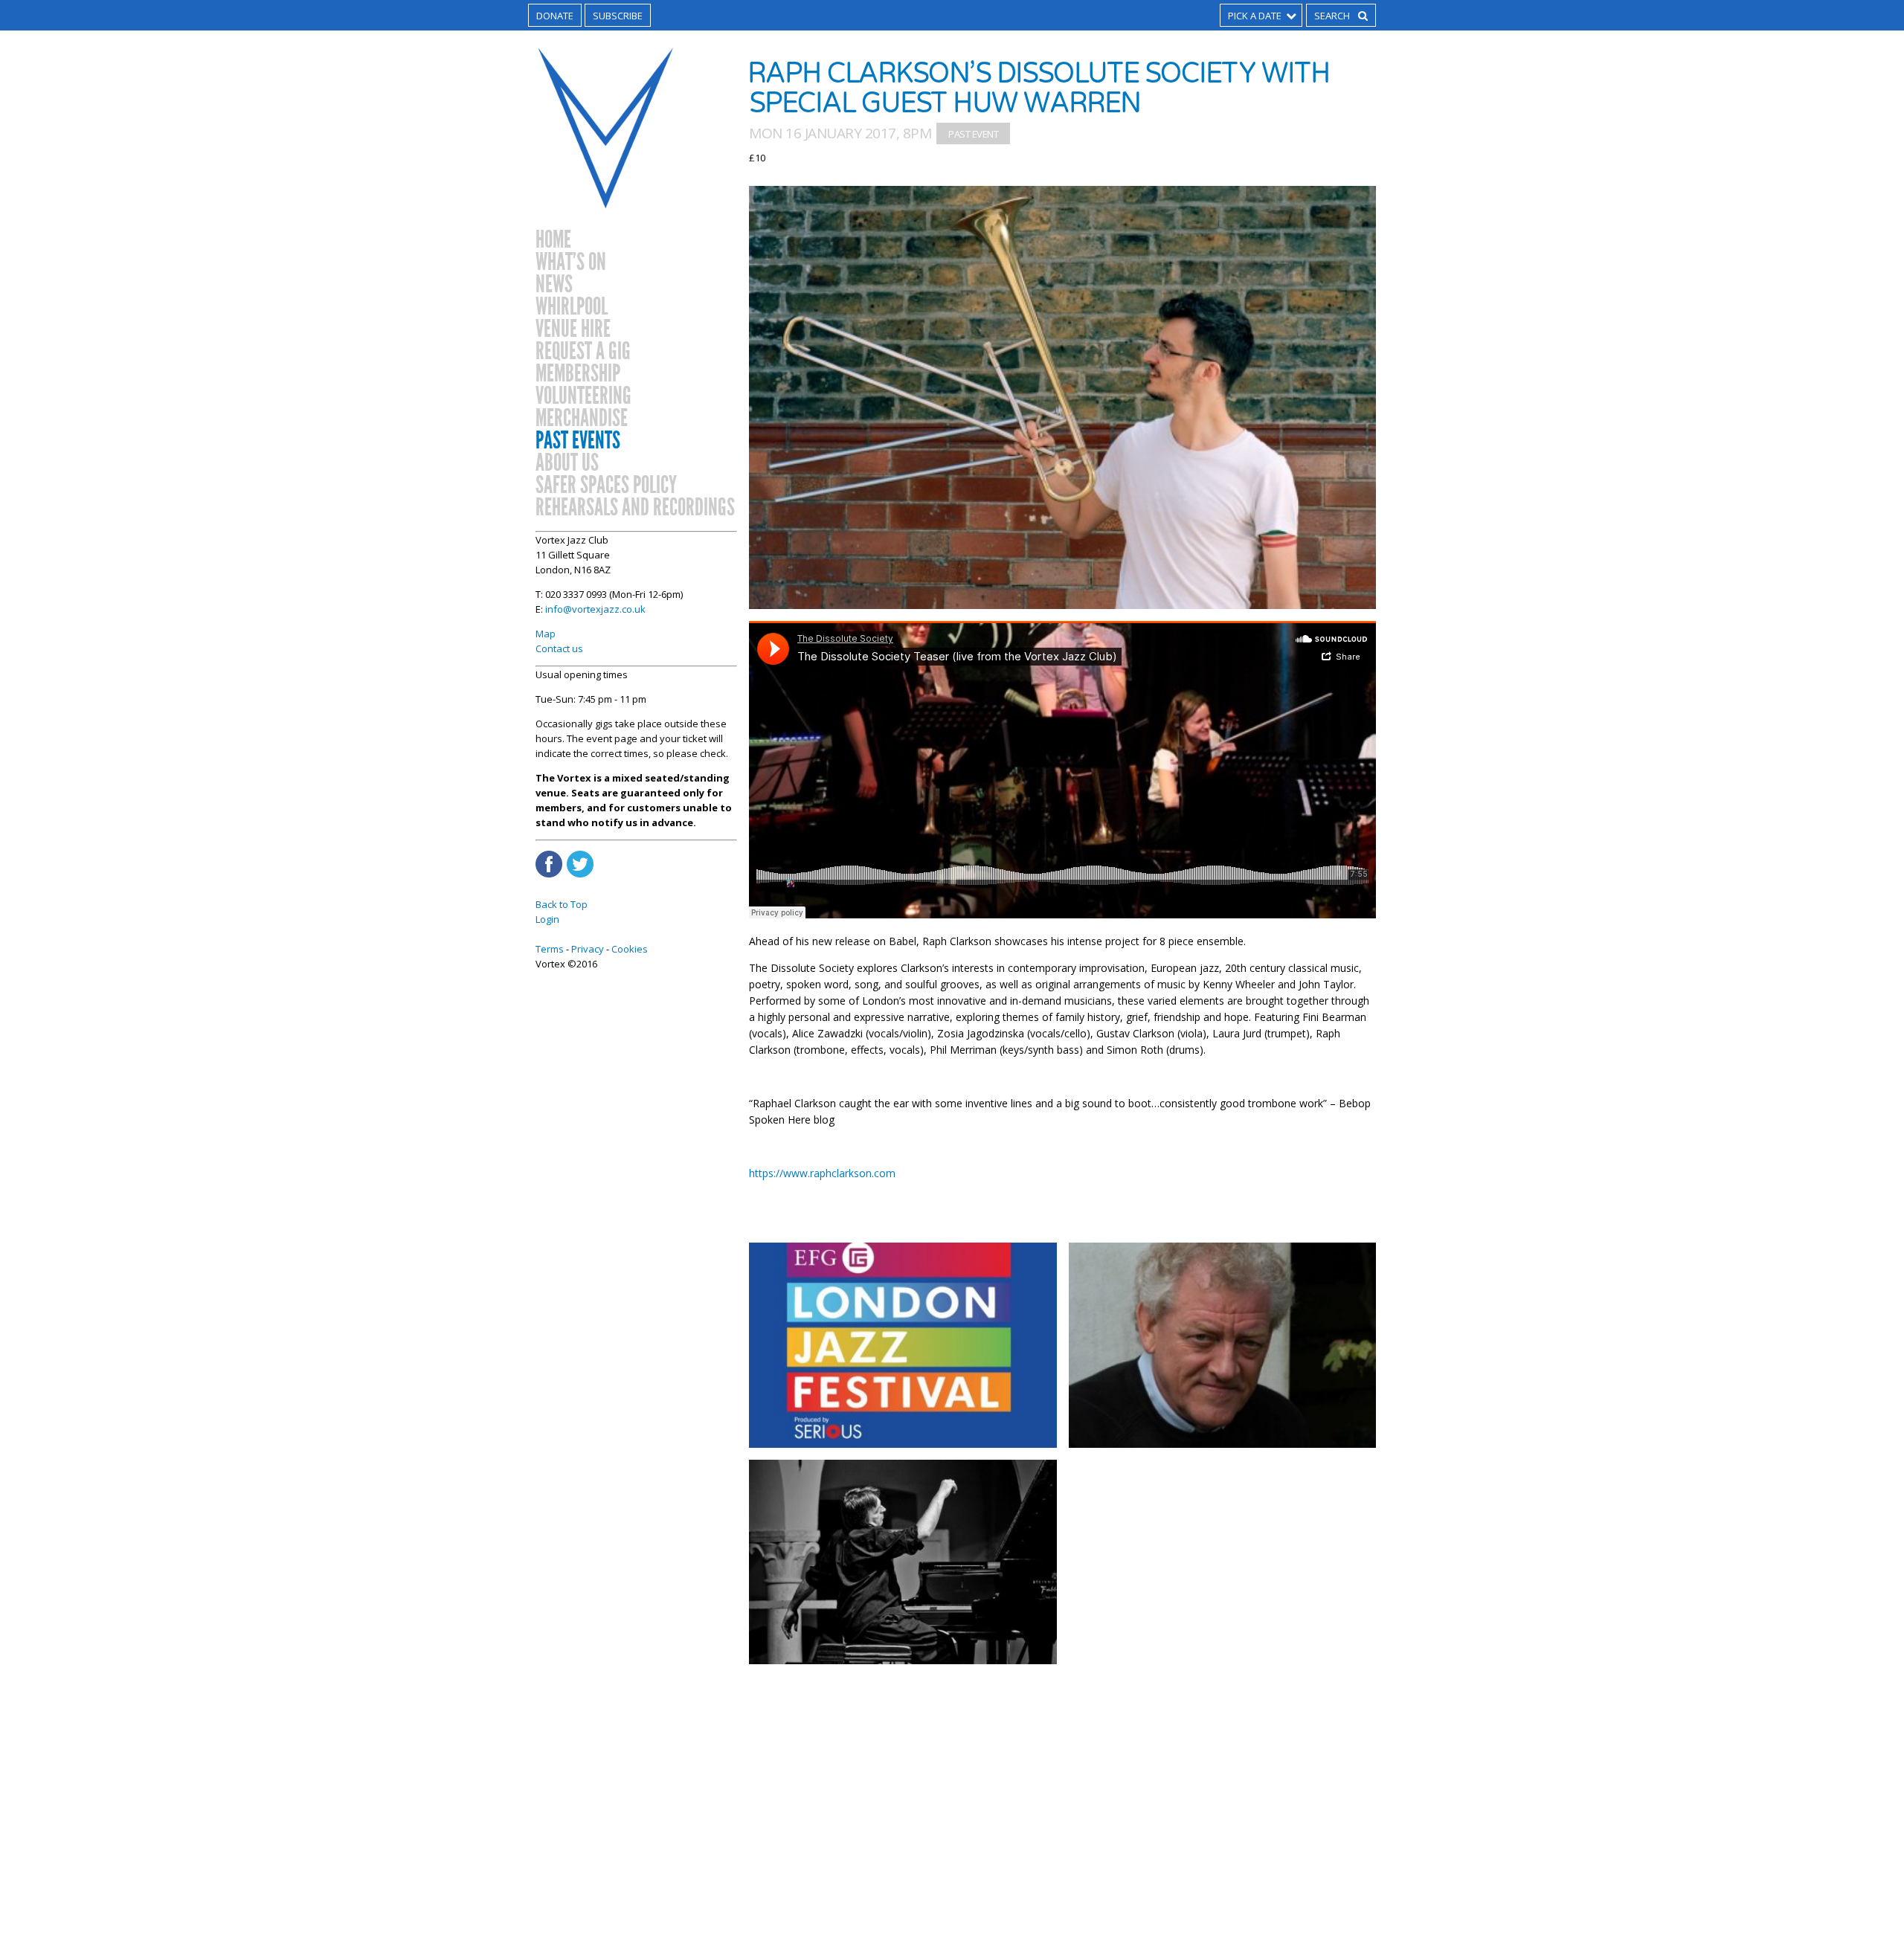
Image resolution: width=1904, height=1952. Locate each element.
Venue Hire (573, 329)
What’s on (571, 262)
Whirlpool (572, 307)
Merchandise (582, 419)
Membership (578, 374)
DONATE (555, 16)
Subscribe (618, 16)
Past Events (578, 441)
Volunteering (583, 396)
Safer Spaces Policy (606, 486)
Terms (550, 949)
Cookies (630, 949)
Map (546, 634)
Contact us (559, 648)
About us (567, 463)
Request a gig (583, 352)
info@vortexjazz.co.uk (595, 609)
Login (547, 919)
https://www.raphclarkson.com (822, 1173)
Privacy (588, 949)
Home (553, 240)
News (554, 285)
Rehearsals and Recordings (635, 508)
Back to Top (562, 904)
